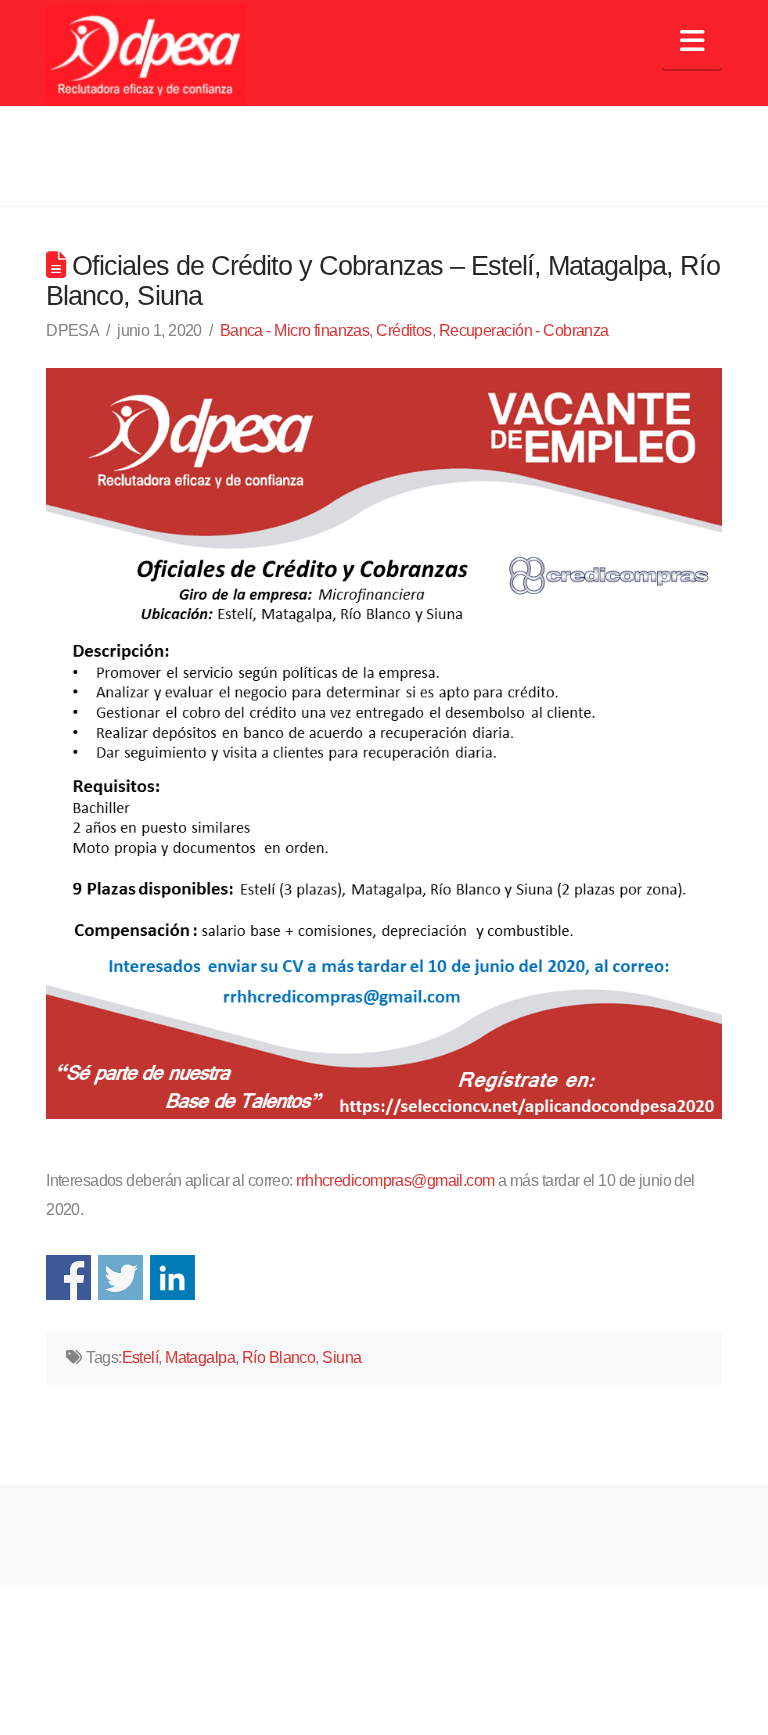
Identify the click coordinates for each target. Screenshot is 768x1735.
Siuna (341, 1357)
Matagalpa (200, 1357)
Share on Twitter (120, 1277)
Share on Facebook (68, 1277)
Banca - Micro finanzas (295, 330)
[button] (691, 41)
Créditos (404, 330)
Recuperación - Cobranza (524, 330)
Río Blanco (278, 1357)
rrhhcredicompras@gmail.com (395, 1180)
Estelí (140, 1357)
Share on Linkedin (172, 1277)
